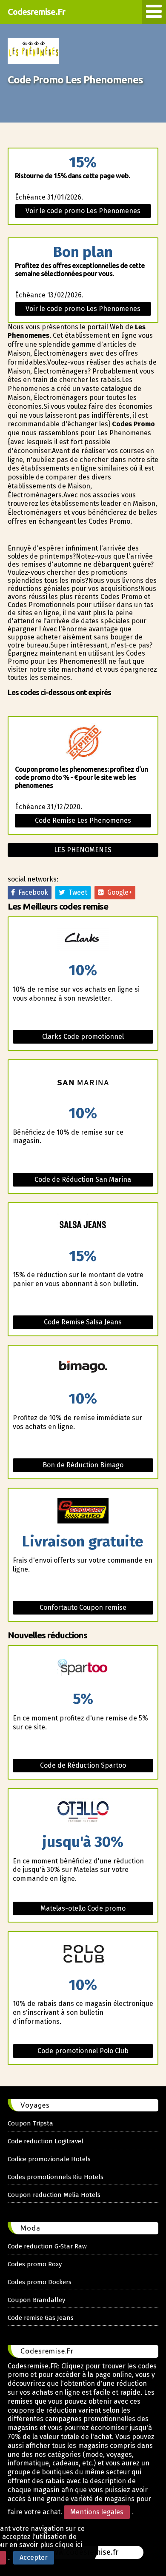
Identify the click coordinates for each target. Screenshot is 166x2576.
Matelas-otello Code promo (83, 1908)
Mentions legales (97, 2512)
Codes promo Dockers (40, 2282)
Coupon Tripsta (30, 2123)
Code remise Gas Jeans (41, 2318)
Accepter (34, 2557)
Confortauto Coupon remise (83, 1608)
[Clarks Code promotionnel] (83, 940)
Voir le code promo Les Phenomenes (83, 211)
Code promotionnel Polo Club (83, 2051)
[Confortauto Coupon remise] (83, 1511)
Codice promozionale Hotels (49, 2159)
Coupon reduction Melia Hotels (54, 2195)
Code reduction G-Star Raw (47, 2246)
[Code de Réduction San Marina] (83, 1083)
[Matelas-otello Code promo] (83, 1812)
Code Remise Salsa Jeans (83, 1322)
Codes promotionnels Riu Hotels (56, 2177)
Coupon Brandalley (36, 2300)
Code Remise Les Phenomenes (83, 820)
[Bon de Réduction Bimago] (83, 1368)
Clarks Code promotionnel (83, 1037)
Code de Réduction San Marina (83, 1180)
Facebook (31, 892)
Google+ (118, 892)
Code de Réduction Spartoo (83, 1765)
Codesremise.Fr (36, 12)
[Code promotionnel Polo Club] (83, 1955)
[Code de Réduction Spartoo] (83, 1669)
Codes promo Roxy (35, 2264)
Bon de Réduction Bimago (83, 1465)
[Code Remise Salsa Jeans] (83, 1226)
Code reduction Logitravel (46, 2141)
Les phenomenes (83, 850)
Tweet (76, 892)
